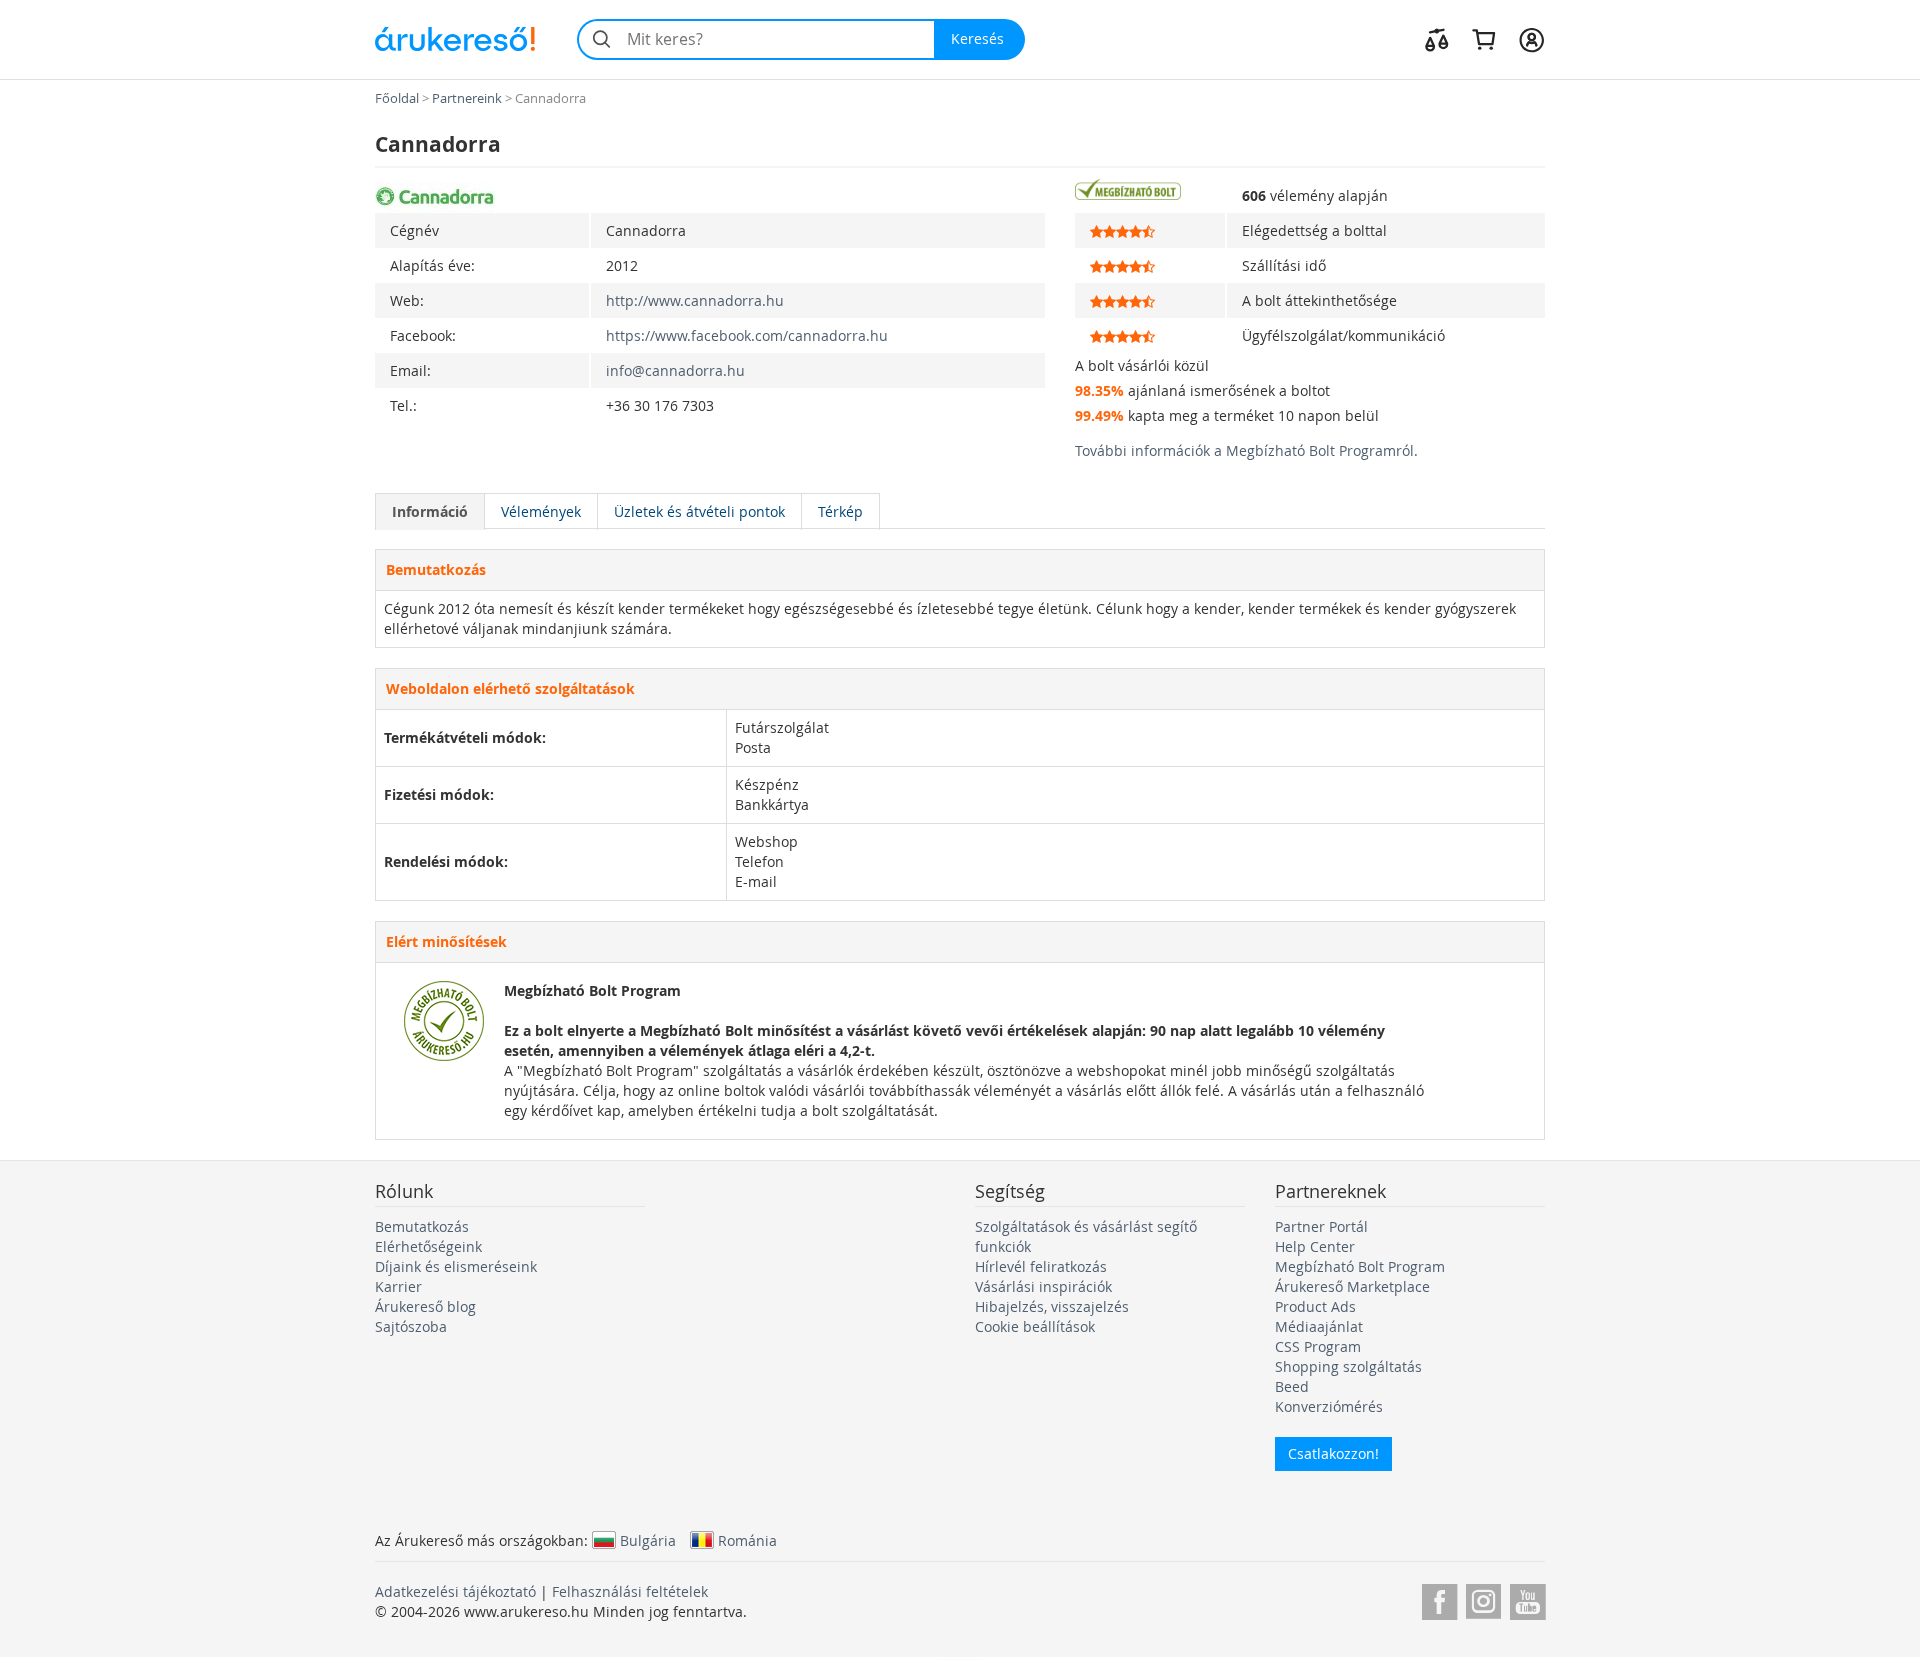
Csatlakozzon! (1333, 1453)
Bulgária (648, 1540)
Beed (1292, 1386)
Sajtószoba (411, 1326)
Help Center (1315, 1246)
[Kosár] (1483, 39)
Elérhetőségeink (428, 1246)
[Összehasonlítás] (1437, 39)
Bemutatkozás (422, 1226)
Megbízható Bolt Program (1360, 1266)
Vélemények (541, 511)
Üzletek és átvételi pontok (699, 511)
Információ (430, 511)
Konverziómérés (1329, 1406)
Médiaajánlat (1319, 1326)
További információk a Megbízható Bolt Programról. (1246, 450)
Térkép (840, 511)
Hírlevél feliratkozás (1041, 1266)
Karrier (398, 1286)
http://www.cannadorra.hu (695, 300)
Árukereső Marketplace (1352, 1286)
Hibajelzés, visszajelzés (1052, 1306)
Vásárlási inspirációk (1043, 1286)
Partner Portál (1321, 1226)
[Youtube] (1527, 1598)
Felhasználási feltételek (630, 1591)
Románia (747, 1540)
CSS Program (1318, 1346)
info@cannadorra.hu (675, 370)
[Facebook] (1439, 1598)
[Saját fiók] (1531, 39)
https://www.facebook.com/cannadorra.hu (747, 335)
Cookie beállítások (1035, 1326)
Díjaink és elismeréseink (456, 1266)
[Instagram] (1483, 1598)
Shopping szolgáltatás (1348, 1366)
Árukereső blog (425, 1306)
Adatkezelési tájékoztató (455, 1591)
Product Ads (1315, 1306)
